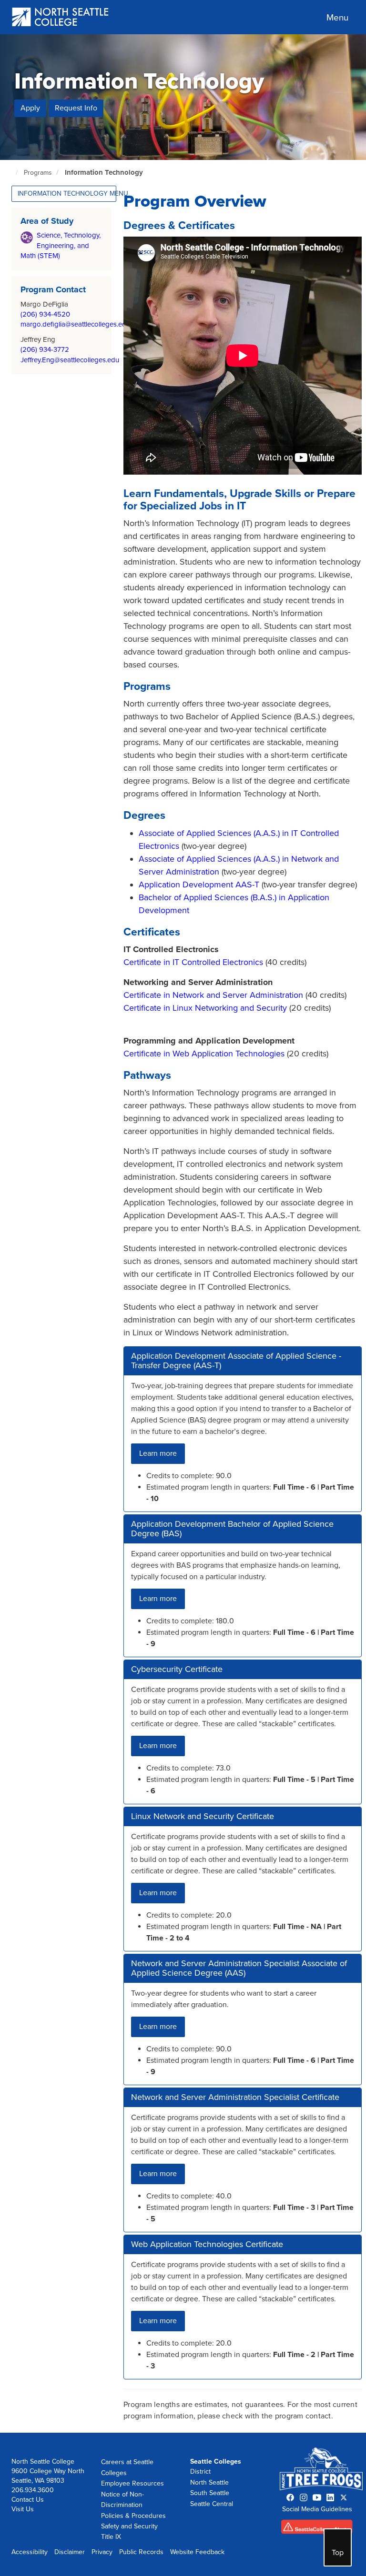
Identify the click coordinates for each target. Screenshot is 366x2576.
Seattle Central (212, 2504)
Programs (38, 173)
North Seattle (209, 2482)
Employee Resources (132, 2483)
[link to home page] (61, 18)
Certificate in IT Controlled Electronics (193, 962)
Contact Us (28, 2500)
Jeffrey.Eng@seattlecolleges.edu (70, 360)
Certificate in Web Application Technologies (205, 1054)
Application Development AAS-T (200, 885)
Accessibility (30, 2552)
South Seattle (210, 2493)
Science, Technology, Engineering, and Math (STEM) (61, 245)
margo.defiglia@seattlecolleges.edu (75, 324)
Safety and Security (129, 2526)
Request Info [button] (76, 108)
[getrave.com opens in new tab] (317, 2529)
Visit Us (23, 2509)
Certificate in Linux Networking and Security (205, 1008)
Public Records (141, 2552)
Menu (337, 18)
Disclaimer (70, 2552)
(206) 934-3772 (45, 349)
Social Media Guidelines (317, 2509)
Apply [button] (30, 108)
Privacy (102, 2552)
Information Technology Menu (67, 194)
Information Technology (104, 172)
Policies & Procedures (133, 2516)
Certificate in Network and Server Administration (214, 995)
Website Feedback (197, 2552)
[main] (183, 1234)
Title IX (111, 2537)
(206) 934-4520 (45, 314)
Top (338, 2553)
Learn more (158, 1453)
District (200, 2472)
